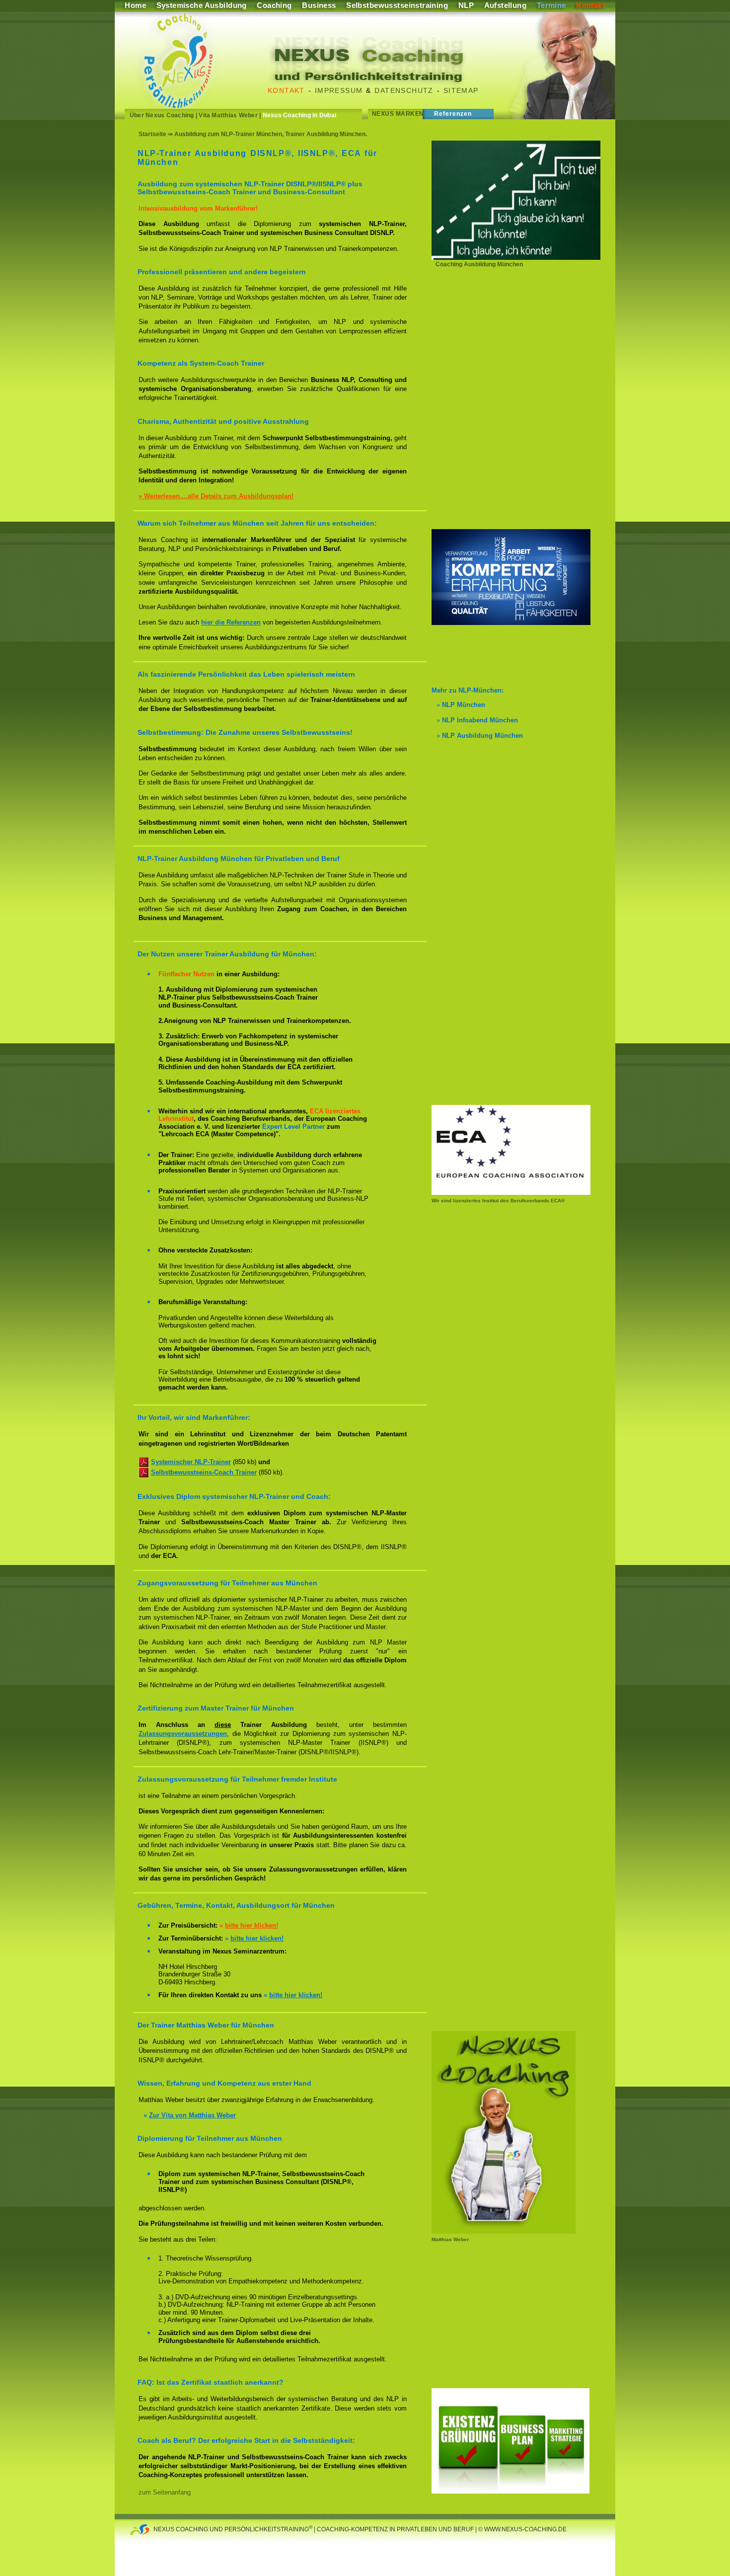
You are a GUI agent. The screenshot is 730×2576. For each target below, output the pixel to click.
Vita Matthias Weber (228, 115)
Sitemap (461, 90)
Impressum (339, 90)
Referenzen (453, 114)
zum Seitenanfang (165, 2492)
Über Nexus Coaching (162, 115)
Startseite (152, 134)
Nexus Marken (398, 114)
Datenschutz (404, 90)
